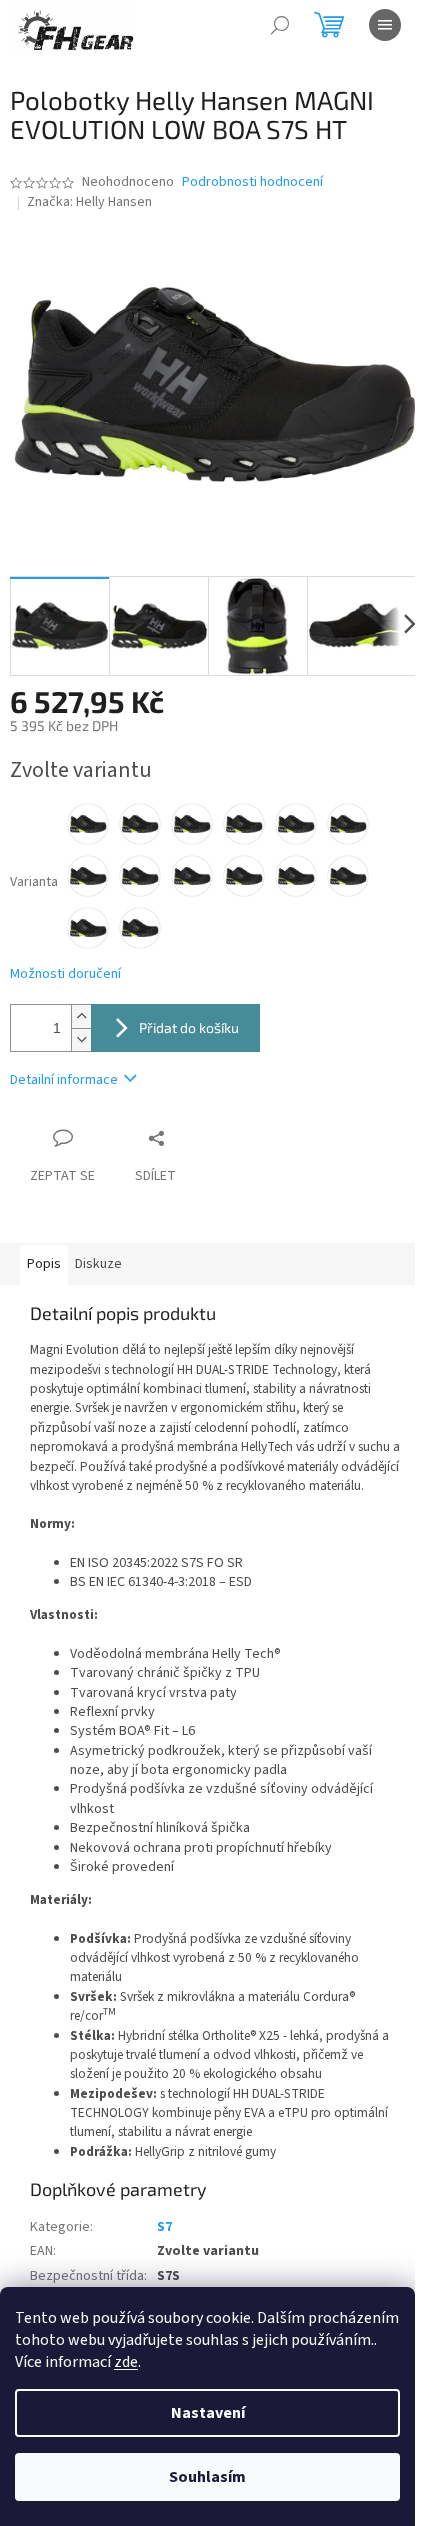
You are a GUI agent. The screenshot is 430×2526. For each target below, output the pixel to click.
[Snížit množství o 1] (81, 1039)
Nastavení (208, 2413)
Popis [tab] (44, 1264)
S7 (164, 2227)
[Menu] (385, 25)
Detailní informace (64, 1080)
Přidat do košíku (189, 1027)
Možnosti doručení (65, 974)
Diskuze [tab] (98, 1264)
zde (126, 2362)
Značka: (89, 202)
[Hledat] (280, 25)
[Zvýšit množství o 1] (81, 1016)
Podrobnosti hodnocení (252, 182)
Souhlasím (207, 2477)
